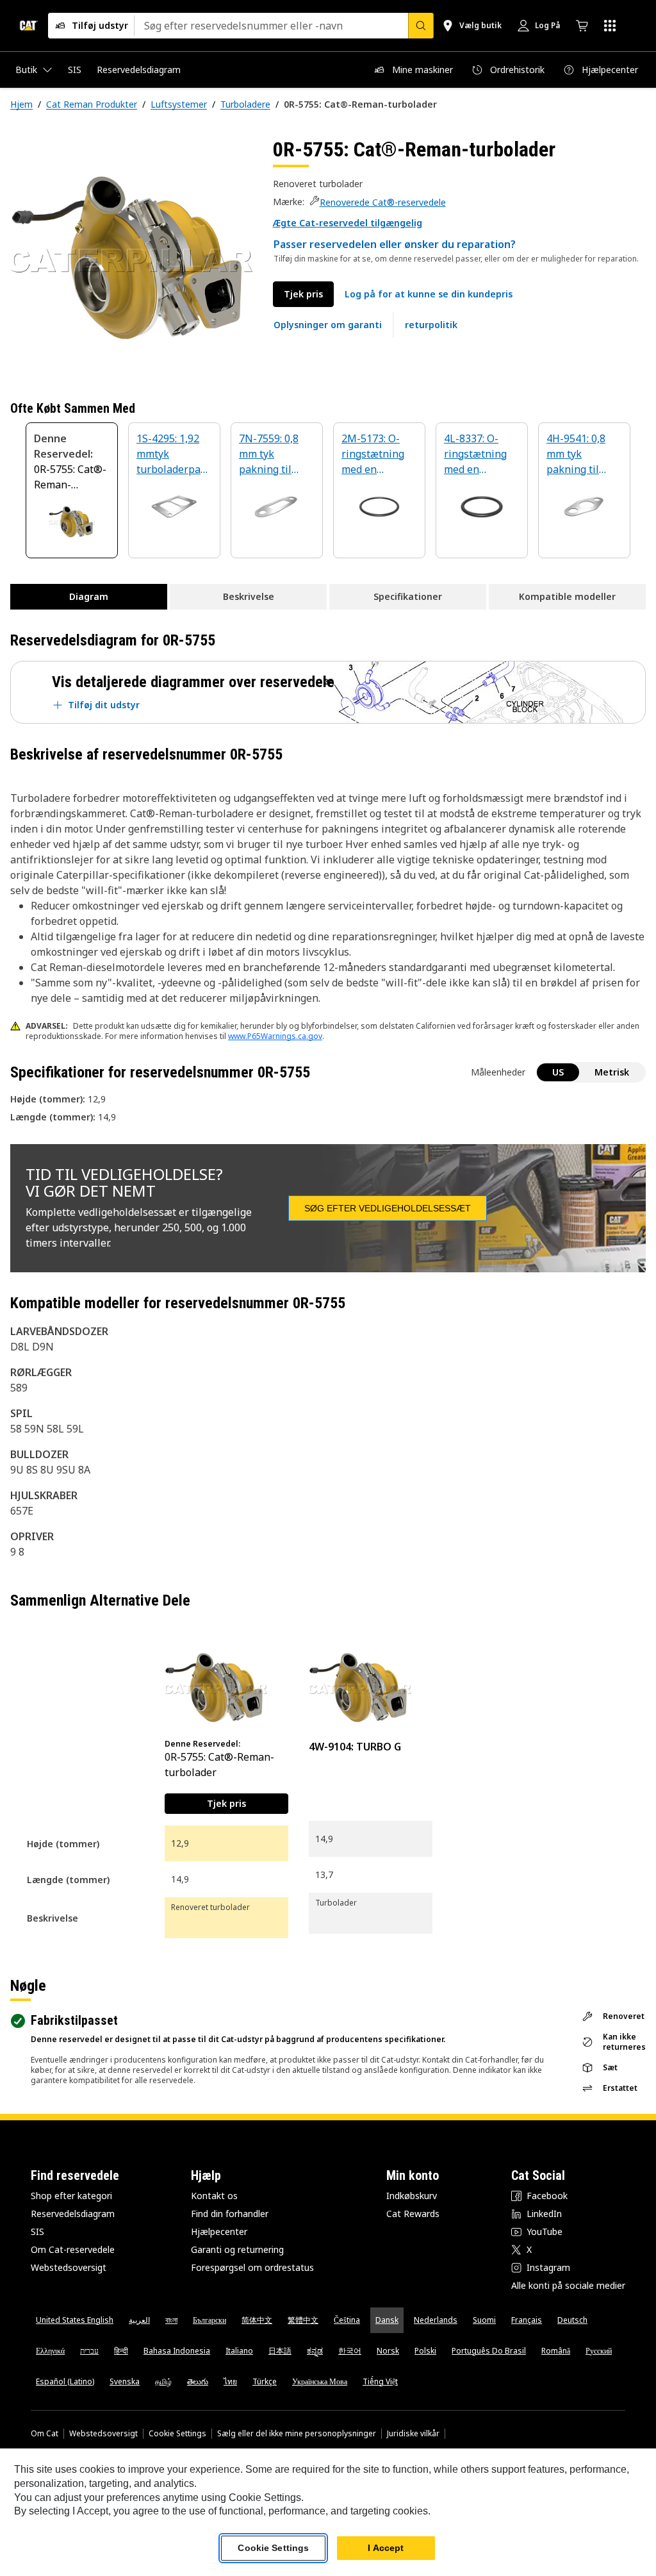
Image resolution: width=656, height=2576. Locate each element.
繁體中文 (303, 2320)
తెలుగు (198, 2381)
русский (599, 2351)
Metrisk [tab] (612, 1072)
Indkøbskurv (412, 2196)
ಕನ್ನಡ (315, 2351)
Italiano (239, 2351)
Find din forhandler (230, 2214)
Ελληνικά (50, 2351)
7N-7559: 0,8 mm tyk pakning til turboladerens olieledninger (274, 455)
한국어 (350, 2351)
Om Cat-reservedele (73, 2249)
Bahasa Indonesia (177, 2351)
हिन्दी (121, 2351)
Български (209, 2320)
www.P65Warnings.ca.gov (275, 1036)
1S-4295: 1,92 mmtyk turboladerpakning (171, 455)
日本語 (280, 2351)
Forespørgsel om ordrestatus (252, 2267)
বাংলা (171, 2320)
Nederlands (436, 2320)
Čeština (347, 2320)
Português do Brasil (489, 2351)
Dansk (387, 2320)
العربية (139, 2320)
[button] (348, 223)
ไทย (230, 2381)
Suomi (484, 2320)
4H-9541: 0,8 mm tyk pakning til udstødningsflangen (582, 455)
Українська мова (320, 2381)
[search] (421, 26)
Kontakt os (214, 2196)
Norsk (388, 2351)
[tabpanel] (131, 258)
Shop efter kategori (71, 2196)
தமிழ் (163, 2381)
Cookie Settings (177, 2434)
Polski (425, 2351)
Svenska (125, 2381)
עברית (89, 2351)
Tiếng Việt (380, 2381)
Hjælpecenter (219, 2231)
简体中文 (257, 2320)
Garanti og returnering (237, 2249)
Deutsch (572, 2320)
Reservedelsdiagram (73, 2214)
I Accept (386, 2548)
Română (556, 2351)
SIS (37, 2231)
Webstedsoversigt (69, 2267)
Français (527, 2320)
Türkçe (265, 2381)
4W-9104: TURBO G (355, 1747)
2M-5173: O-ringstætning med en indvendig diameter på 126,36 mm (373, 455)
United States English (75, 2320)
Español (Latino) (65, 2381)
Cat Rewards (413, 2214)
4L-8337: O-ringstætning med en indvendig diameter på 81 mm (480, 455)
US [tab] (558, 1072)
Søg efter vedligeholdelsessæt (388, 1208)
